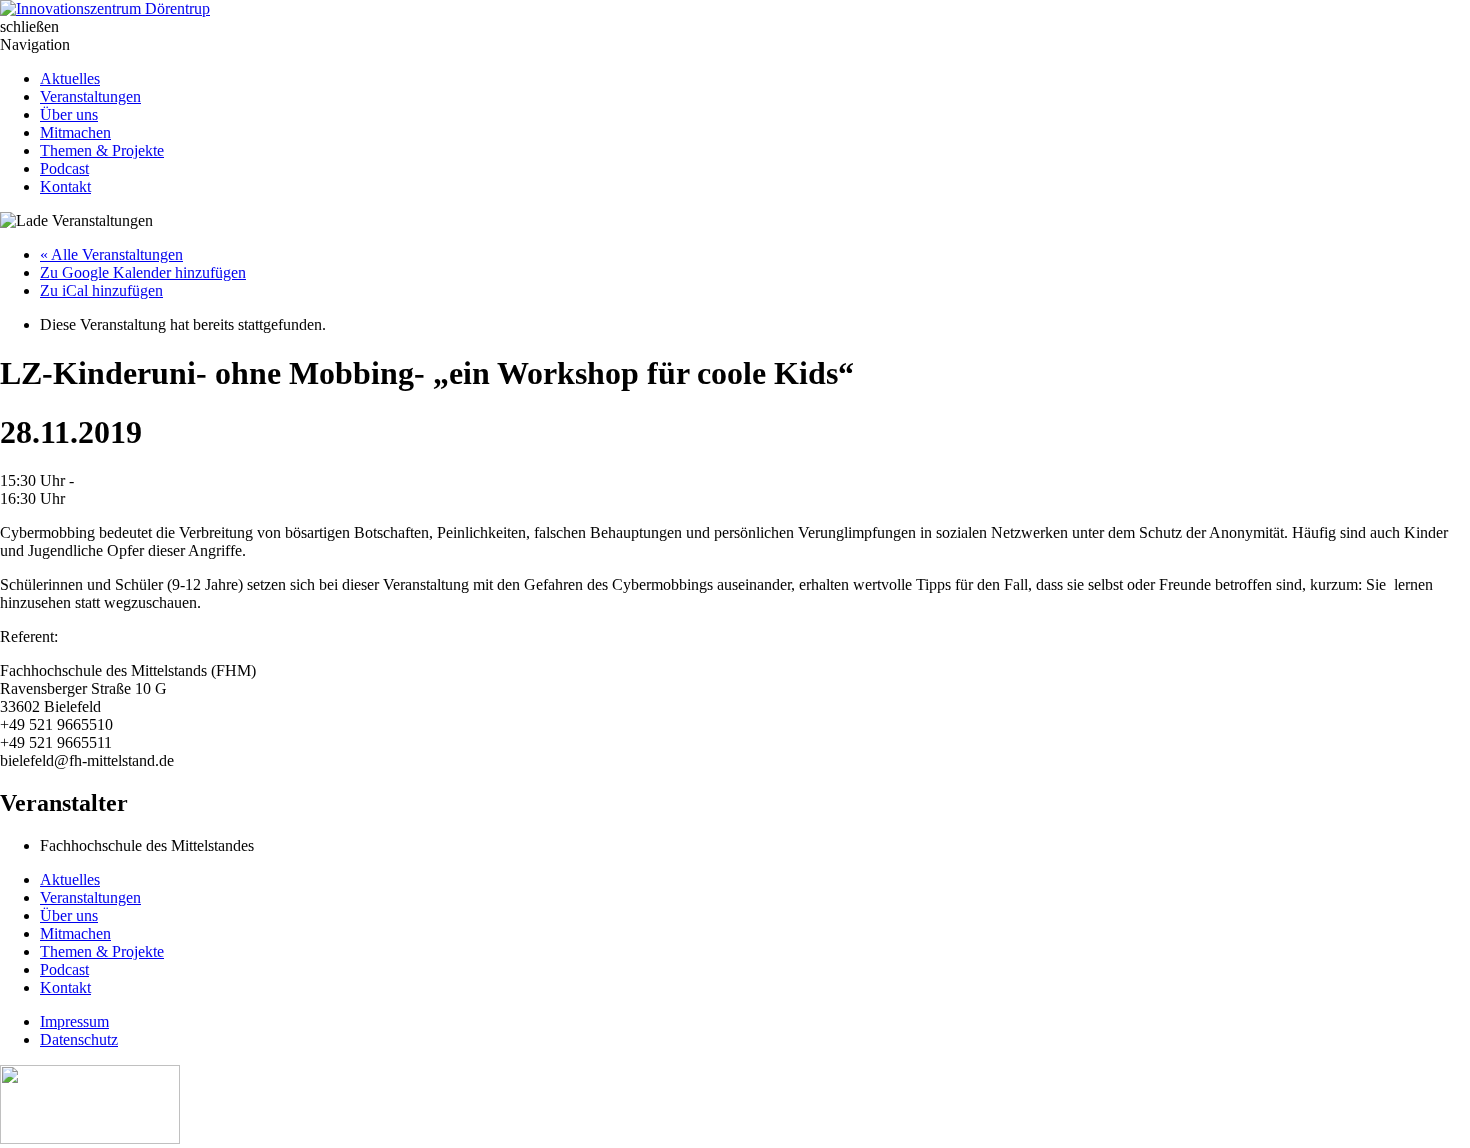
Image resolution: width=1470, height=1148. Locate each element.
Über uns (69, 114)
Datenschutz (79, 1039)
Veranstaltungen (90, 96)
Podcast (64, 168)
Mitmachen (75, 132)
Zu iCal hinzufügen (101, 290)
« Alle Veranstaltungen (111, 254)
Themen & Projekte (102, 150)
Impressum (74, 1021)
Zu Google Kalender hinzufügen (143, 272)
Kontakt (65, 186)
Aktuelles (70, 78)
